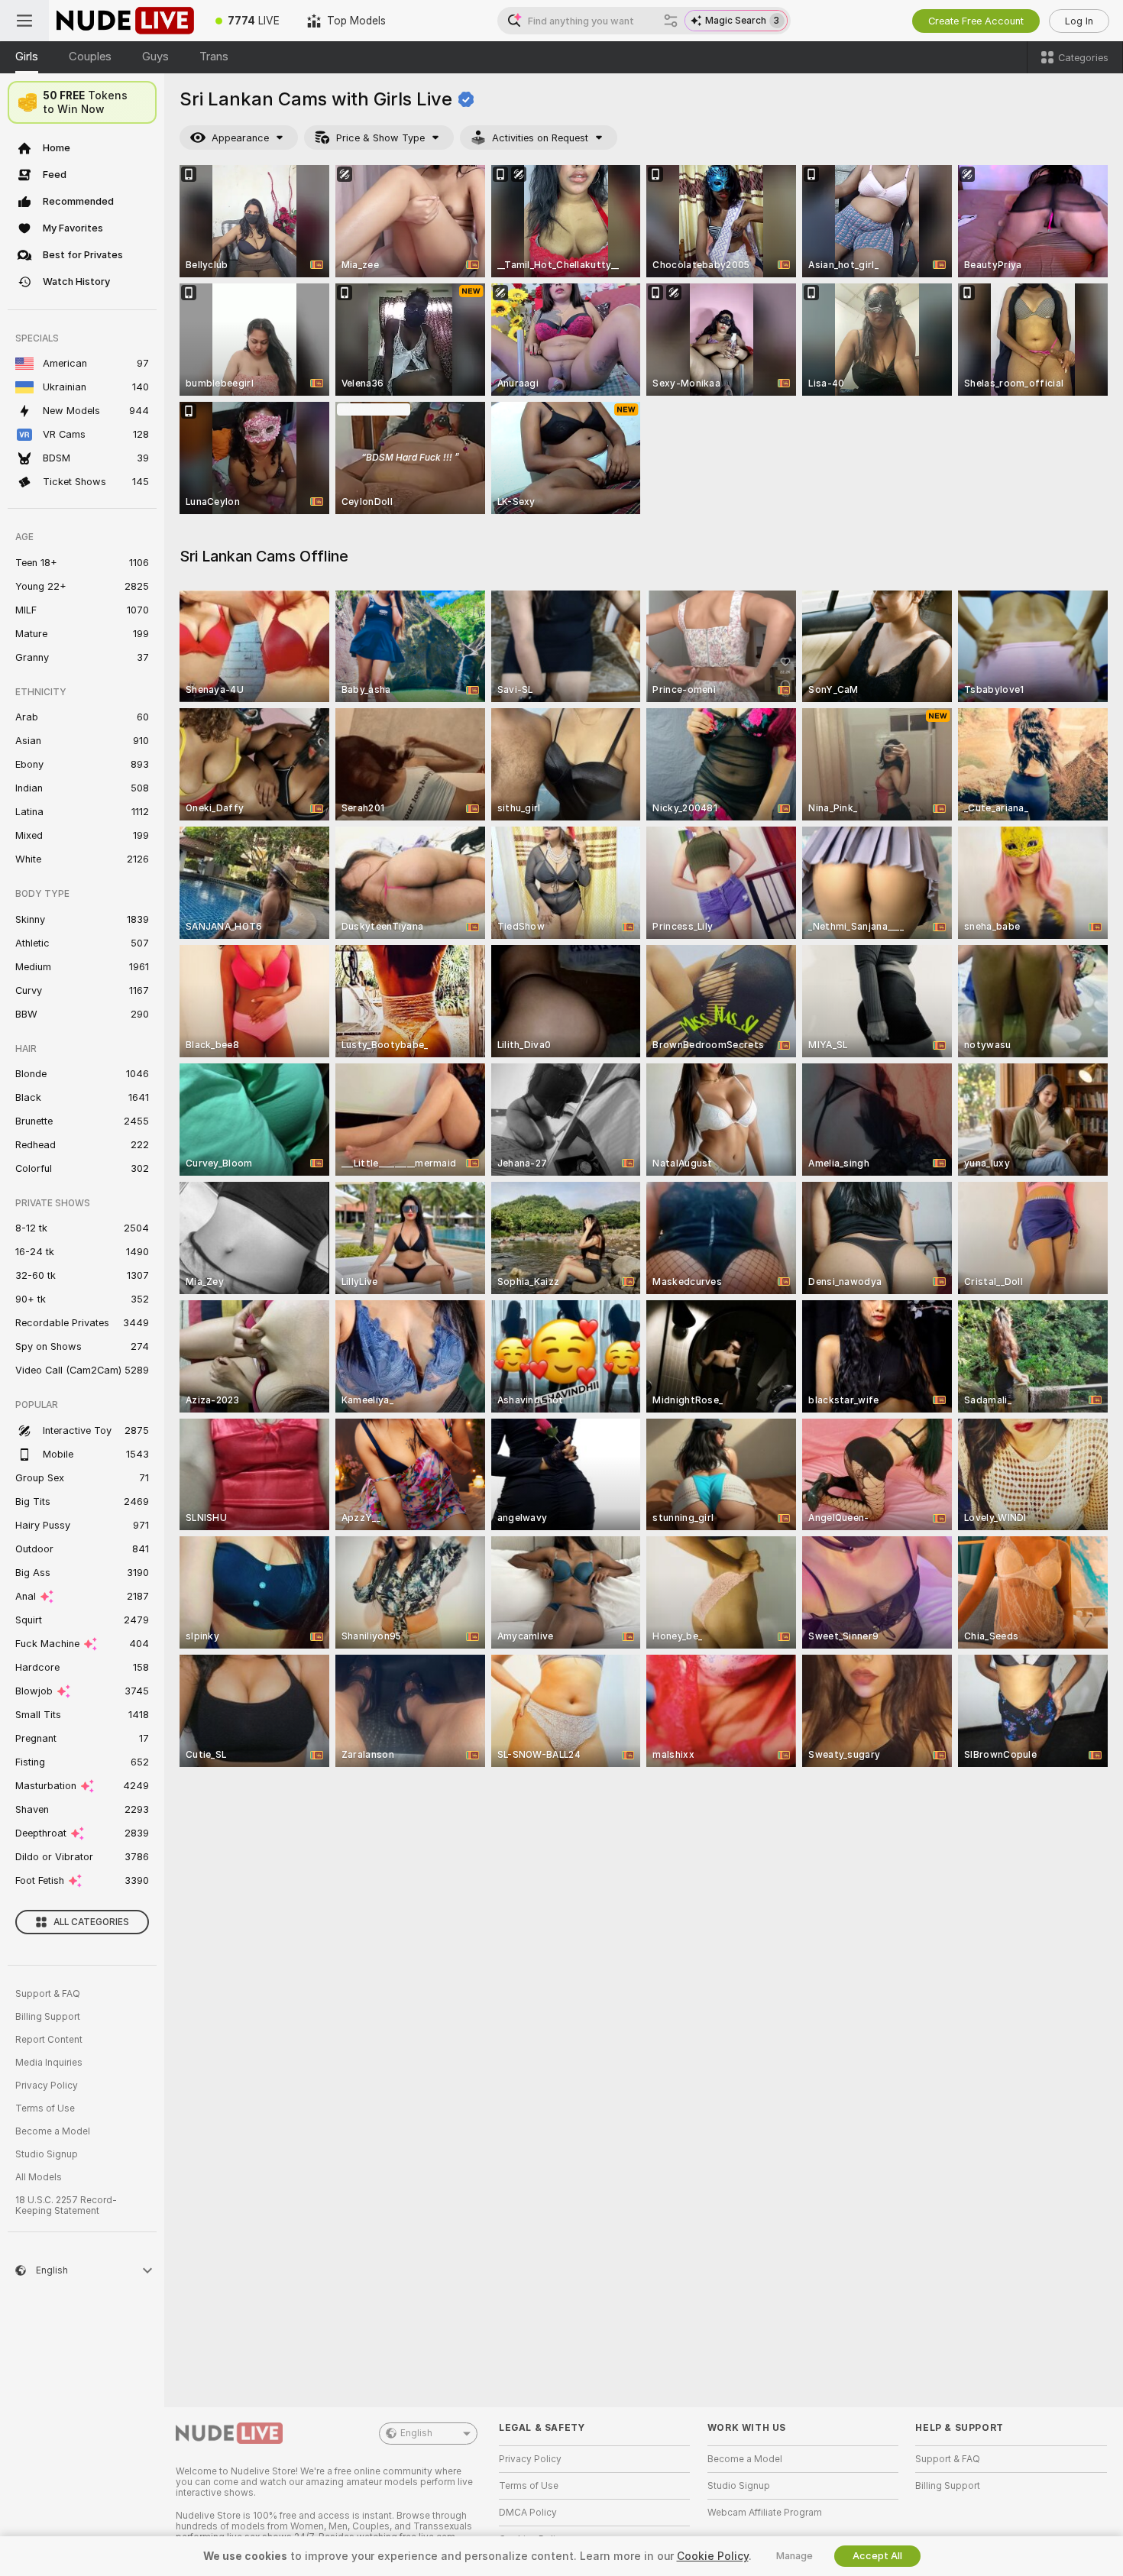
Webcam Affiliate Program (765, 2513)
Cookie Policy (713, 2556)
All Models (39, 2177)
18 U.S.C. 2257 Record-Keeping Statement (66, 2205)
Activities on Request (540, 138)
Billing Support (48, 2017)
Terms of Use (45, 2108)
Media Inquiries (49, 2063)
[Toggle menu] (24, 21)
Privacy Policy (47, 2086)
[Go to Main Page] (125, 21)
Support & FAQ (48, 1994)
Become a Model (53, 2131)
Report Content (49, 2040)
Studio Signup (47, 2154)
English (416, 2433)
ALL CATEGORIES (91, 1922)
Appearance (240, 138)
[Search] (671, 21)
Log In (1079, 21)
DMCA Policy (528, 2513)
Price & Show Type (380, 138)
